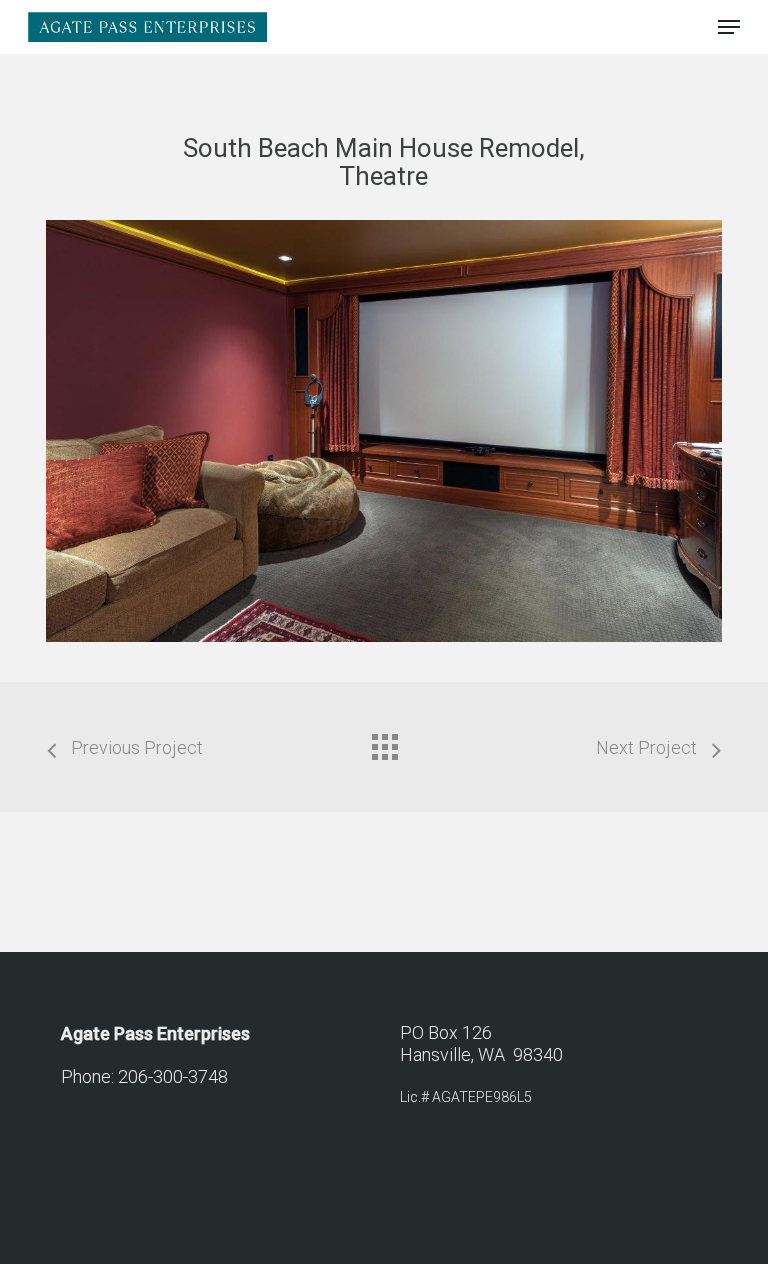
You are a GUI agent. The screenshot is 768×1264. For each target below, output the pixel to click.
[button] (729, 27)
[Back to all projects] (384, 742)
